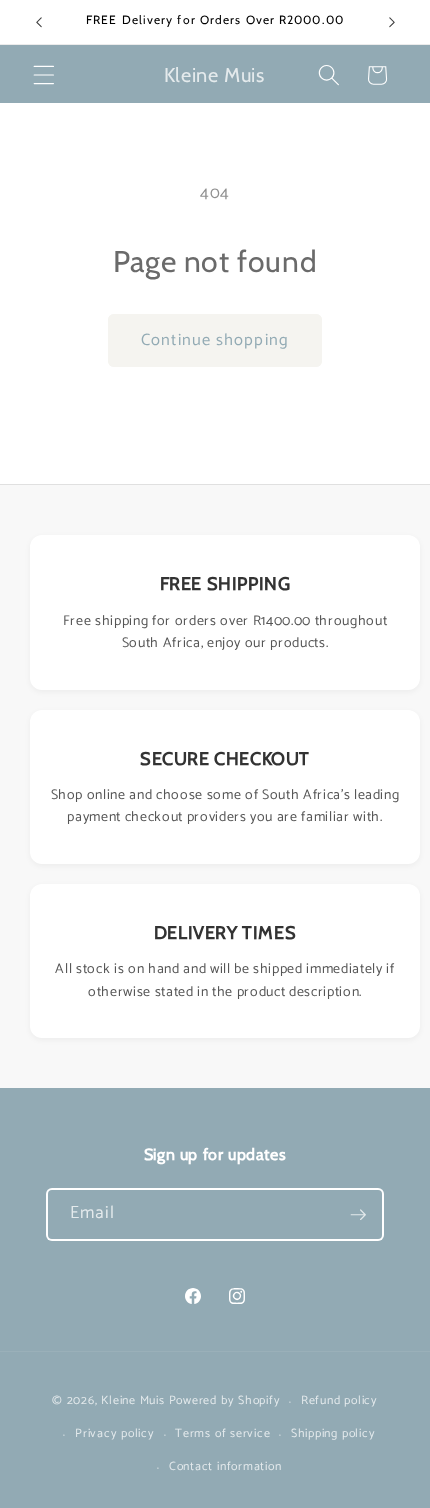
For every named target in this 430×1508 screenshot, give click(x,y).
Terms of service (222, 1434)
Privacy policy (115, 1434)
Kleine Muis (132, 1402)
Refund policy (339, 1401)
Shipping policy (333, 1434)
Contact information (225, 1467)
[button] (44, 75)
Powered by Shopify (225, 1402)
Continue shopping (215, 340)
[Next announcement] (392, 22)
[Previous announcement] (39, 22)
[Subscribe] (358, 1215)
